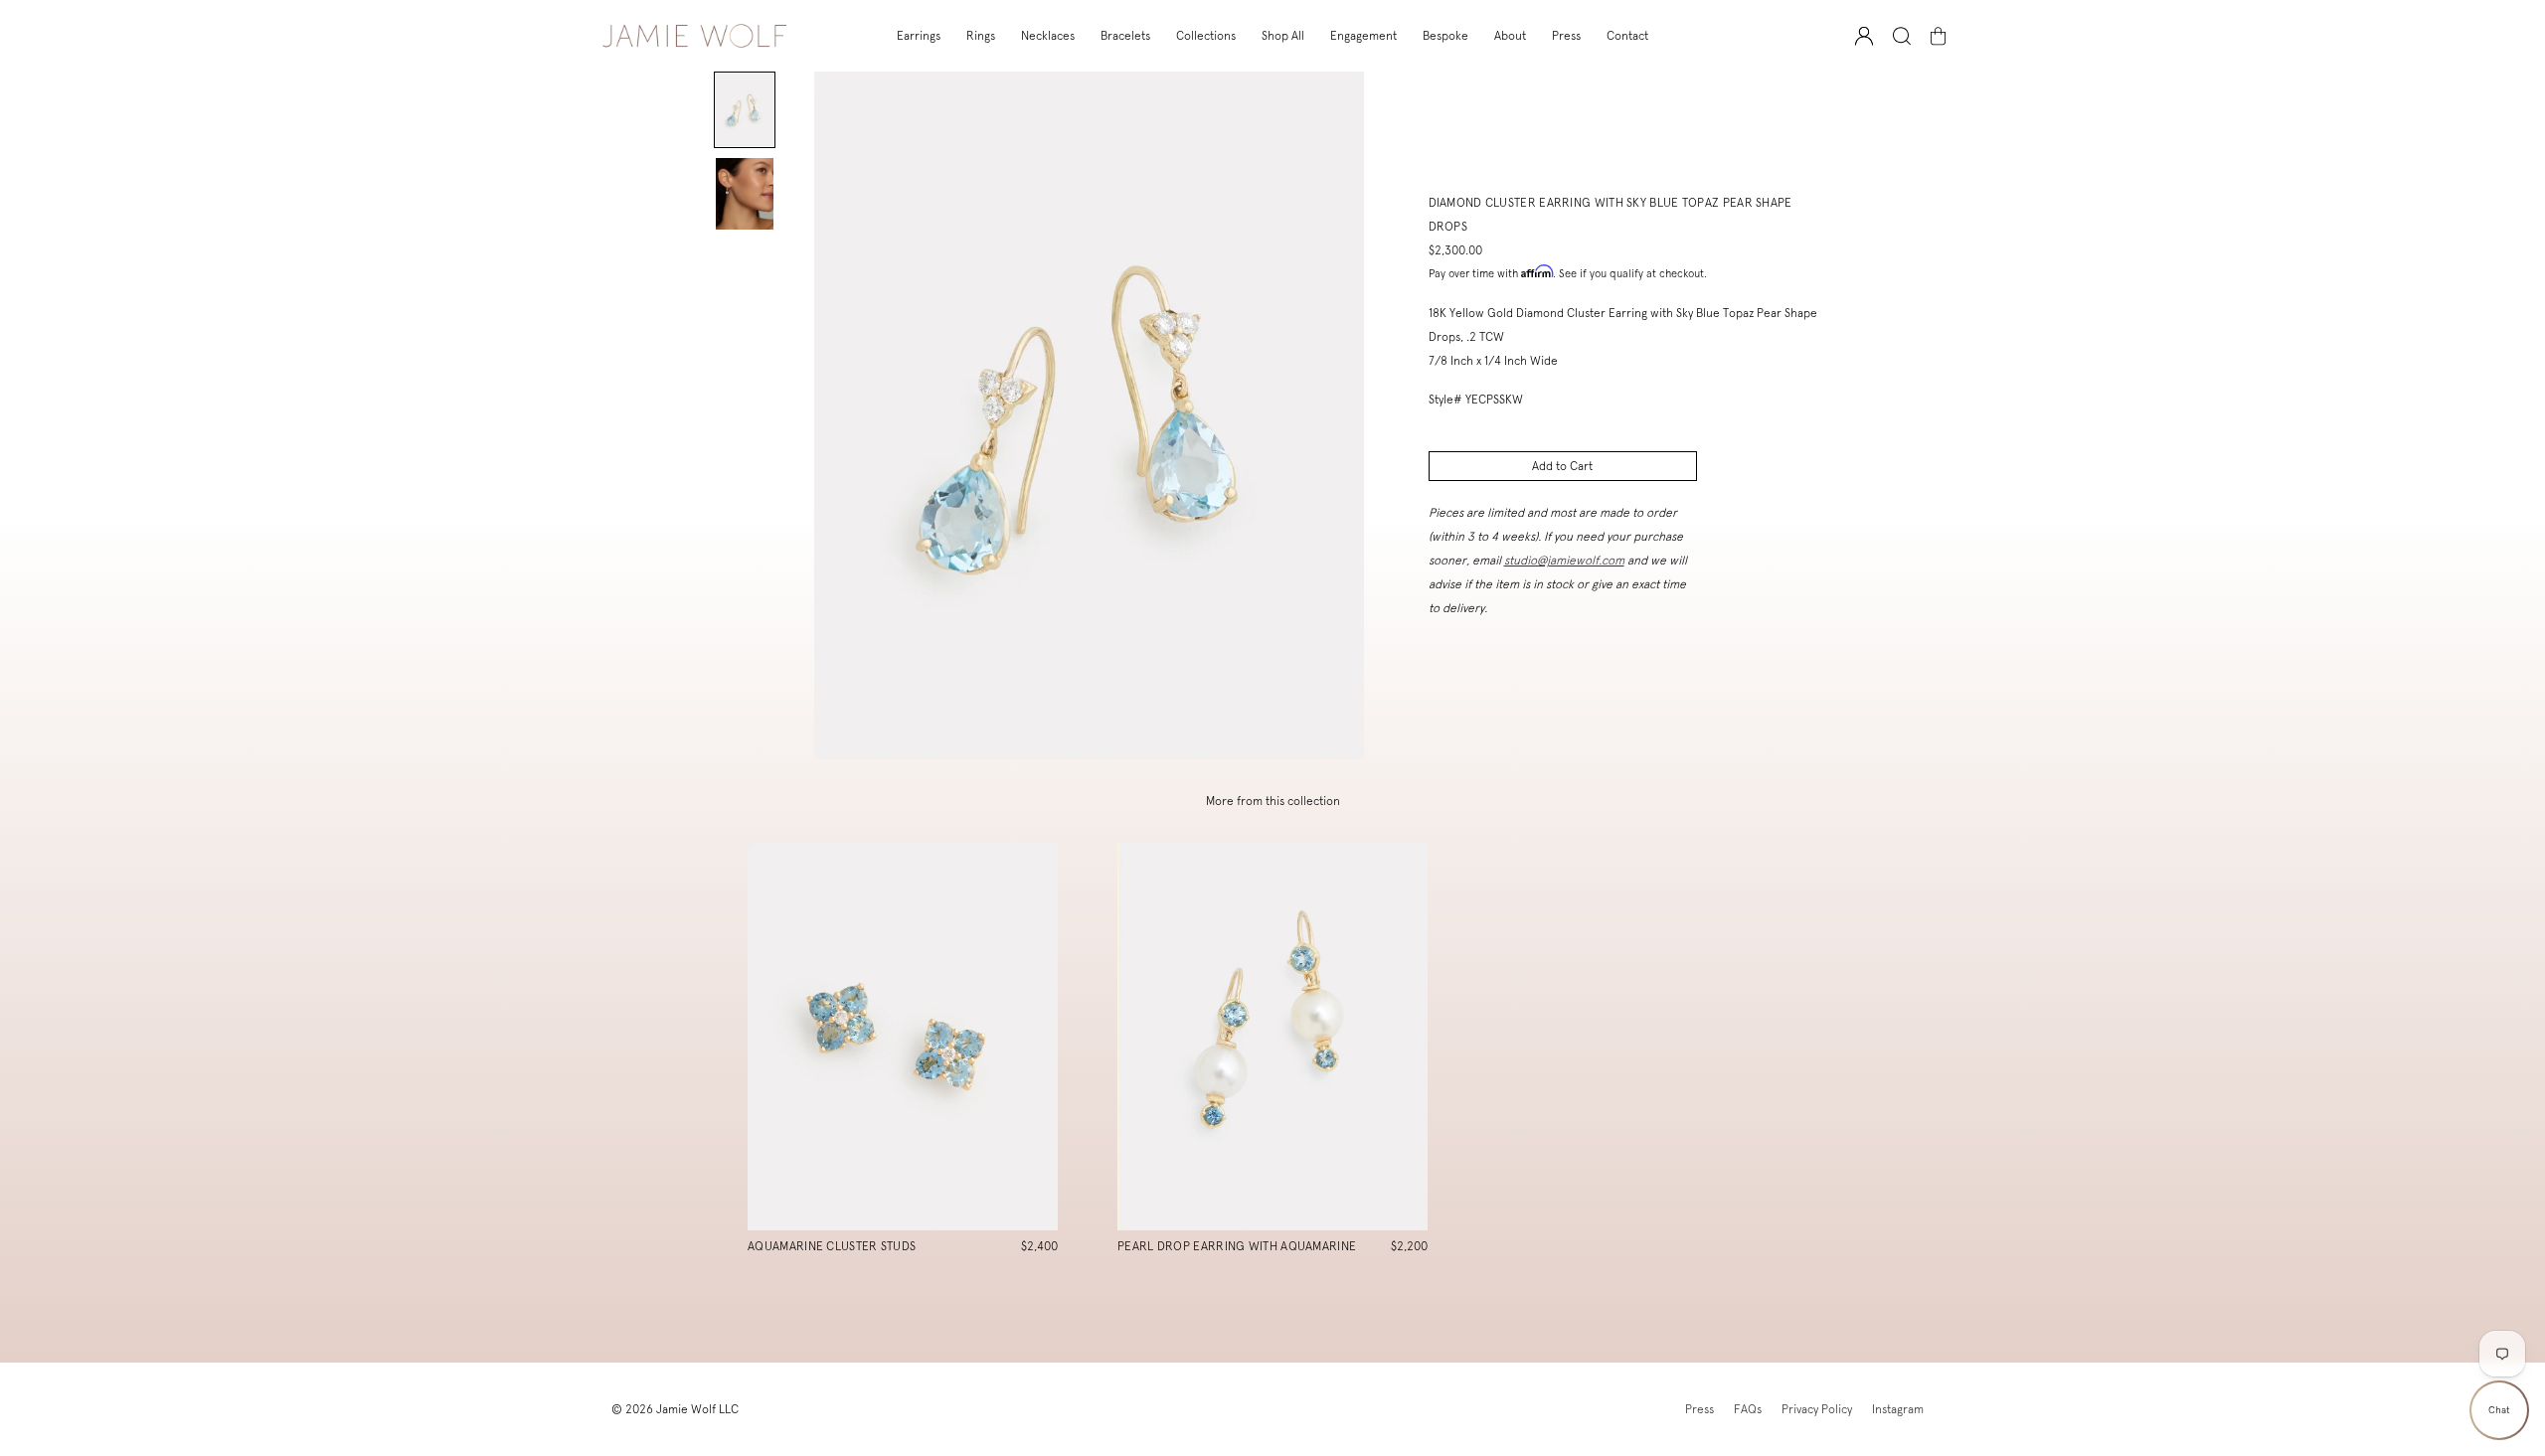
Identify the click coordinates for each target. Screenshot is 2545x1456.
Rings (981, 36)
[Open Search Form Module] (1902, 36)
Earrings (919, 36)
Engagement (1363, 36)
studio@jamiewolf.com (1564, 561)
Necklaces (1048, 36)
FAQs (1748, 1409)
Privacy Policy (1817, 1409)
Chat (2499, 1410)
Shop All (1283, 36)
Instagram (1898, 1409)
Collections (1206, 36)
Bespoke (1445, 36)
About (1510, 36)
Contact (1627, 36)
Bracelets (1125, 36)
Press (1566, 36)
